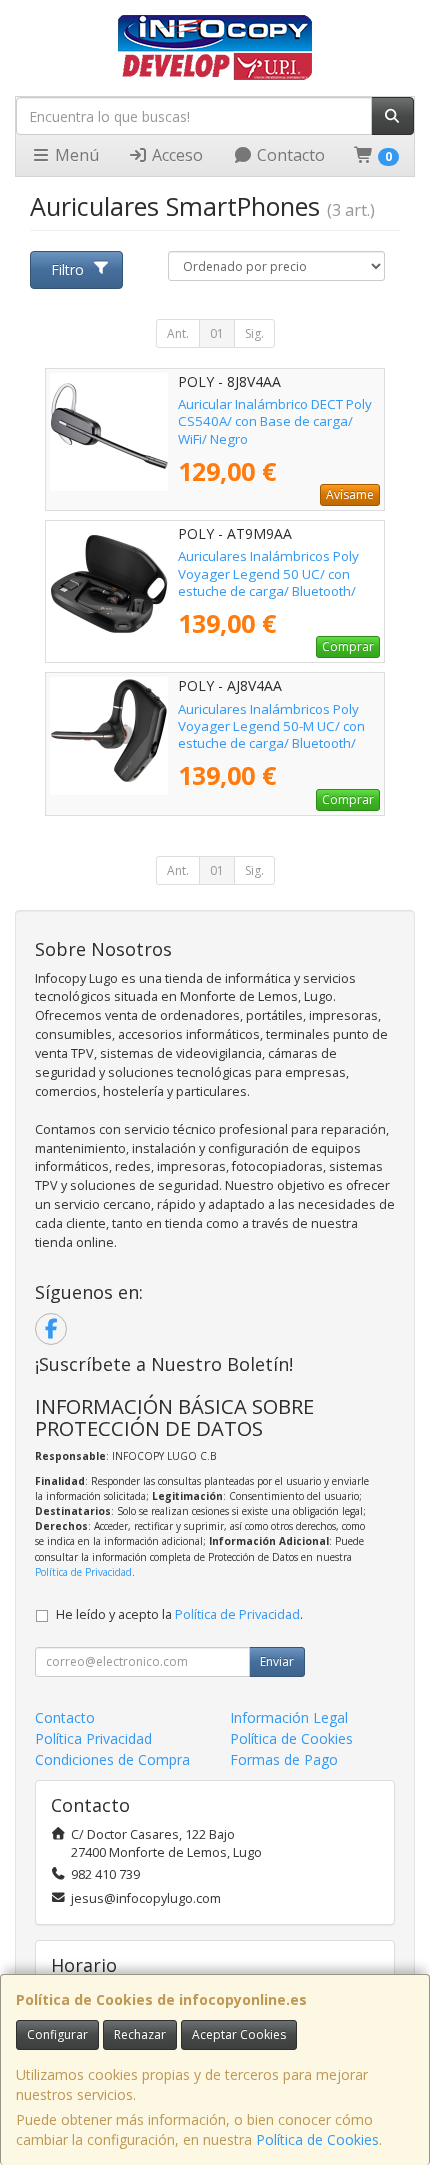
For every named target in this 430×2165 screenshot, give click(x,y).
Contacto (289, 155)
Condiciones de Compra (112, 1759)
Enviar (277, 1661)
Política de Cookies (317, 2139)
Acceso (175, 155)
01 (217, 333)
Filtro (67, 269)
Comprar (348, 646)
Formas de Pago (284, 1759)
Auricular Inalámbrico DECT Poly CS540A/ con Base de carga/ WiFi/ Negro (275, 421)
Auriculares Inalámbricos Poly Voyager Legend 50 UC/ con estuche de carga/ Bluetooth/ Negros (268, 582)
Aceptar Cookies (239, 2034)
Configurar (57, 2034)
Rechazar (140, 2034)
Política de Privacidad (83, 1572)
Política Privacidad (93, 1738)
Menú (75, 155)
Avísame (350, 494)
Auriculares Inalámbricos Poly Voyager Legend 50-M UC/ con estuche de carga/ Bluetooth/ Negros (271, 735)
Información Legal (289, 1717)
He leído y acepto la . (179, 1614)
